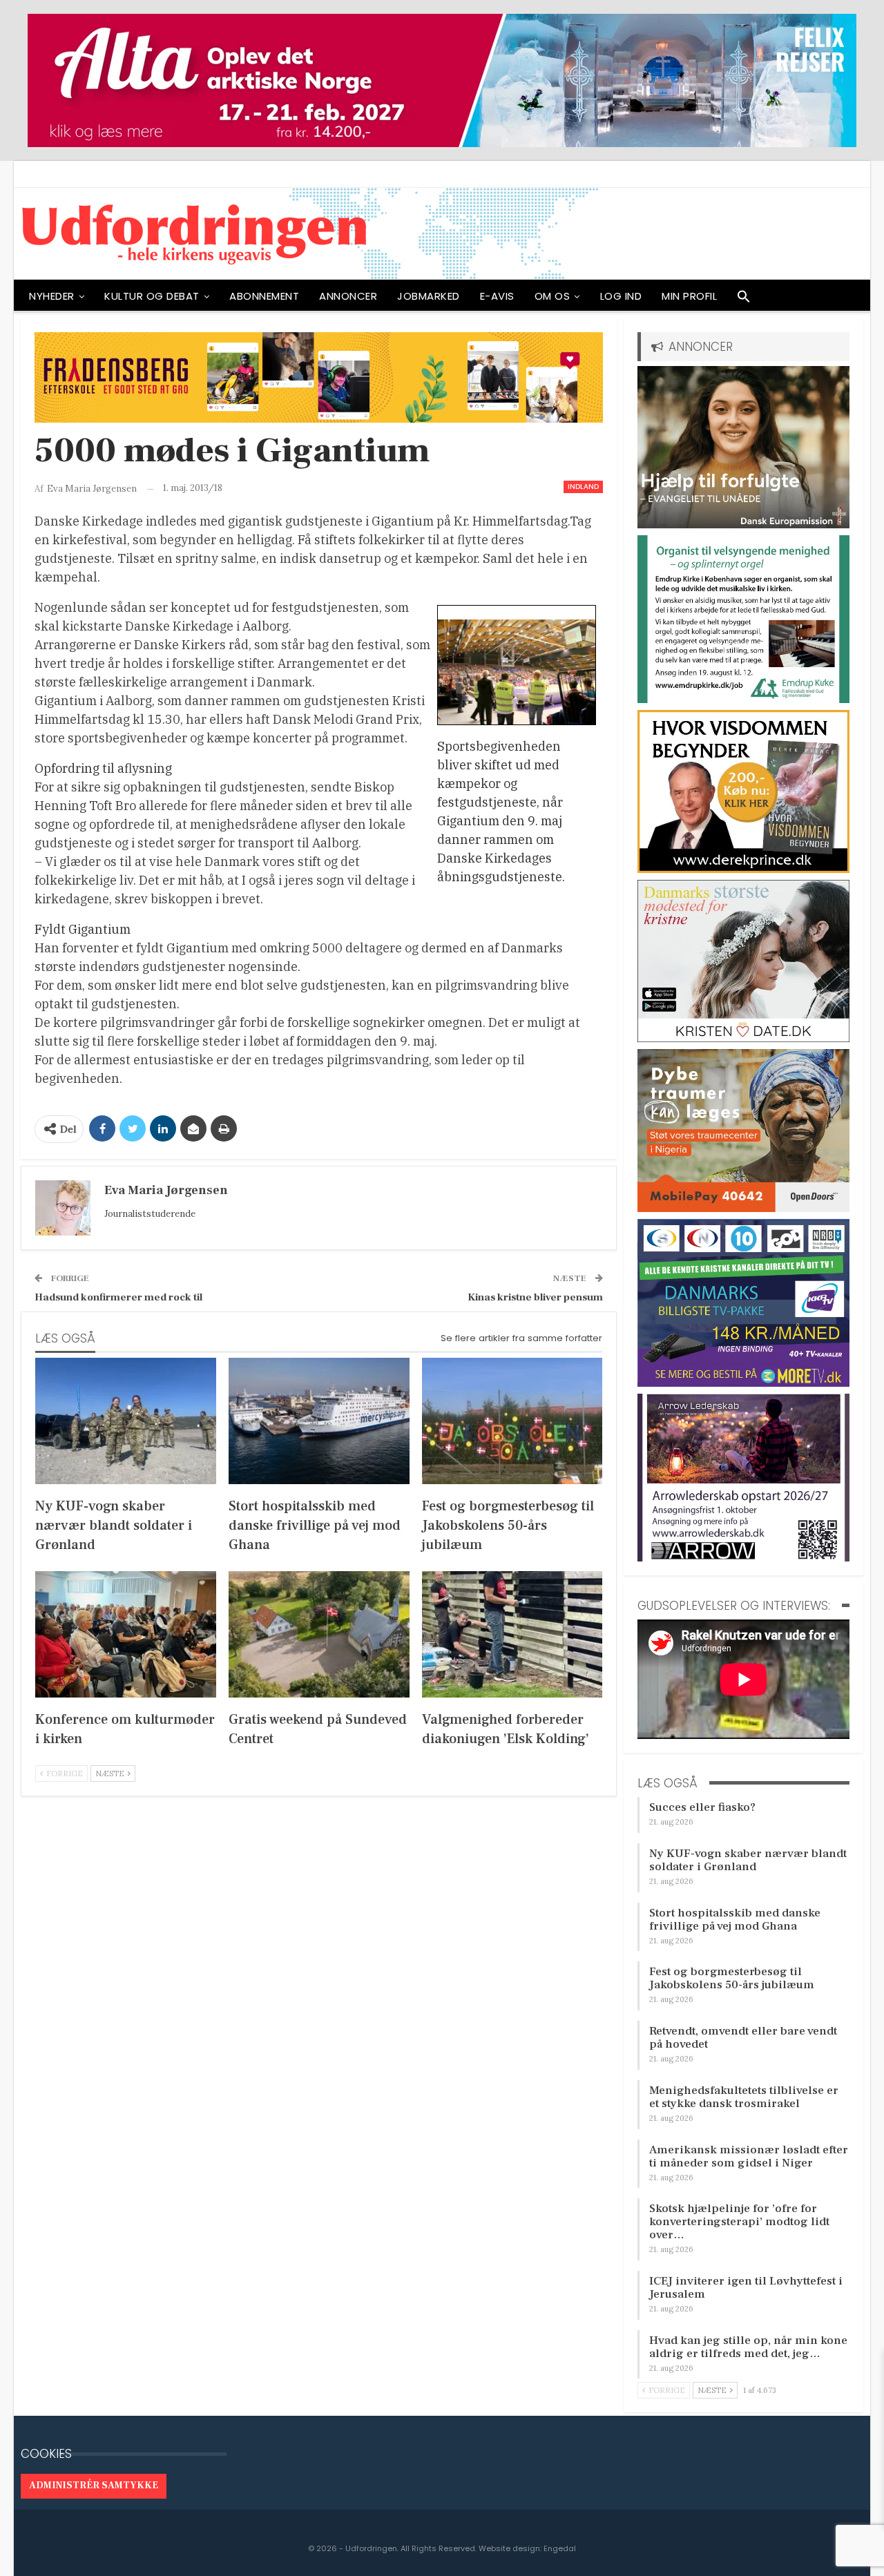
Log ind (621, 296)
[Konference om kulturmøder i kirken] (126, 1634)
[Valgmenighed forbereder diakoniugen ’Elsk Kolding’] (512, 1634)
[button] (744, 300)
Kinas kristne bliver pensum (535, 1297)
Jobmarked (429, 296)
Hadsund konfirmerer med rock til (118, 1297)
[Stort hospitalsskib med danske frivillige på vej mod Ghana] (319, 1421)
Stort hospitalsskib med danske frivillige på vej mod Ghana (735, 1920)
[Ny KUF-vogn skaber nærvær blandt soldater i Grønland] (126, 1421)
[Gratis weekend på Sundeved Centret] (319, 1634)
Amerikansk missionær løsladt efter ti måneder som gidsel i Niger (749, 2156)
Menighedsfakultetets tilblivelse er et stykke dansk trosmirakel (744, 2097)
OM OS (552, 296)
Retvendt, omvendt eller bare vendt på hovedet (743, 2038)
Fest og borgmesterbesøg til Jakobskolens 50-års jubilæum (732, 1978)
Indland (583, 487)
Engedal (560, 2548)
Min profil (689, 296)
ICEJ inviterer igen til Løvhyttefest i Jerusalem (746, 2288)
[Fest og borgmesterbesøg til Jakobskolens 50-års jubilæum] (512, 1421)
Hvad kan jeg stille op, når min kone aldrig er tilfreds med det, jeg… (748, 2347)
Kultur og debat (152, 296)
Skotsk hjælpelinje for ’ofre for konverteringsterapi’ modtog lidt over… (739, 2222)
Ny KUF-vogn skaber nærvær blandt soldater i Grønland (748, 1860)
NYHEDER (52, 296)
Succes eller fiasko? (702, 1807)
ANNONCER (348, 296)
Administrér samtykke (94, 2486)
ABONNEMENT (264, 296)
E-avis (497, 296)
